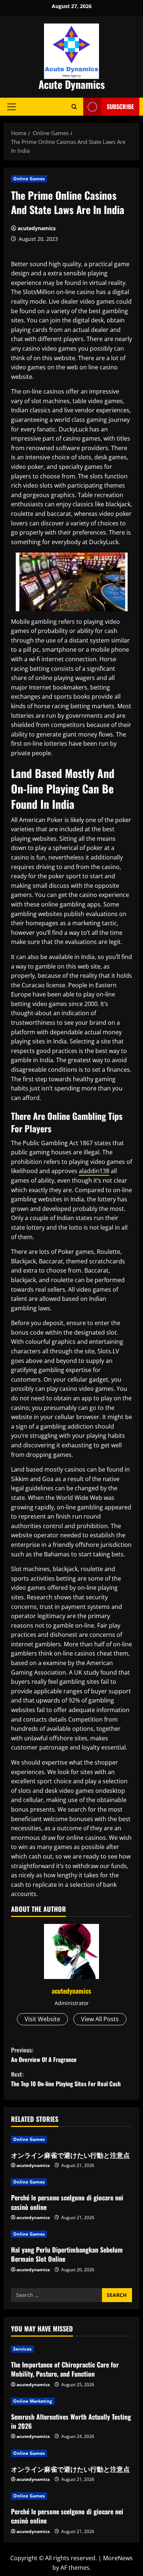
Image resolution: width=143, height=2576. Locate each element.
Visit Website (42, 2019)
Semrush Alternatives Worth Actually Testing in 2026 (71, 2421)
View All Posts (100, 2019)
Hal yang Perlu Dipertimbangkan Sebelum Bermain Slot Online (67, 2254)
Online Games (29, 179)
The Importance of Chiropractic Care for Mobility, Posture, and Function (65, 2369)
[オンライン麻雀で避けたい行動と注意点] (71, 2139)
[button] (12, 106)
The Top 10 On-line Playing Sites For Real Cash (66, 2079)
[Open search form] (74, 107)
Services (22, 2349)
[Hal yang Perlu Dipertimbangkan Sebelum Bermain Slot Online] (71, 2234)
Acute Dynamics (72, 84)
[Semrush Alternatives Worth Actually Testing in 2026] (71, 2401)
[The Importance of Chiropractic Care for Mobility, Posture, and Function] (71, 2349)
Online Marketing (33, 2401)
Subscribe (120, 106)
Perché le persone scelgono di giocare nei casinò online (67, 2202)
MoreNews (118, 2558)
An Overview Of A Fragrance (44, 2055)
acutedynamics (37, 228)
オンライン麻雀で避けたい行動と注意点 (70, 2155)
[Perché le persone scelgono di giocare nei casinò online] (71, 2182)
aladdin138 (94, 1171)
